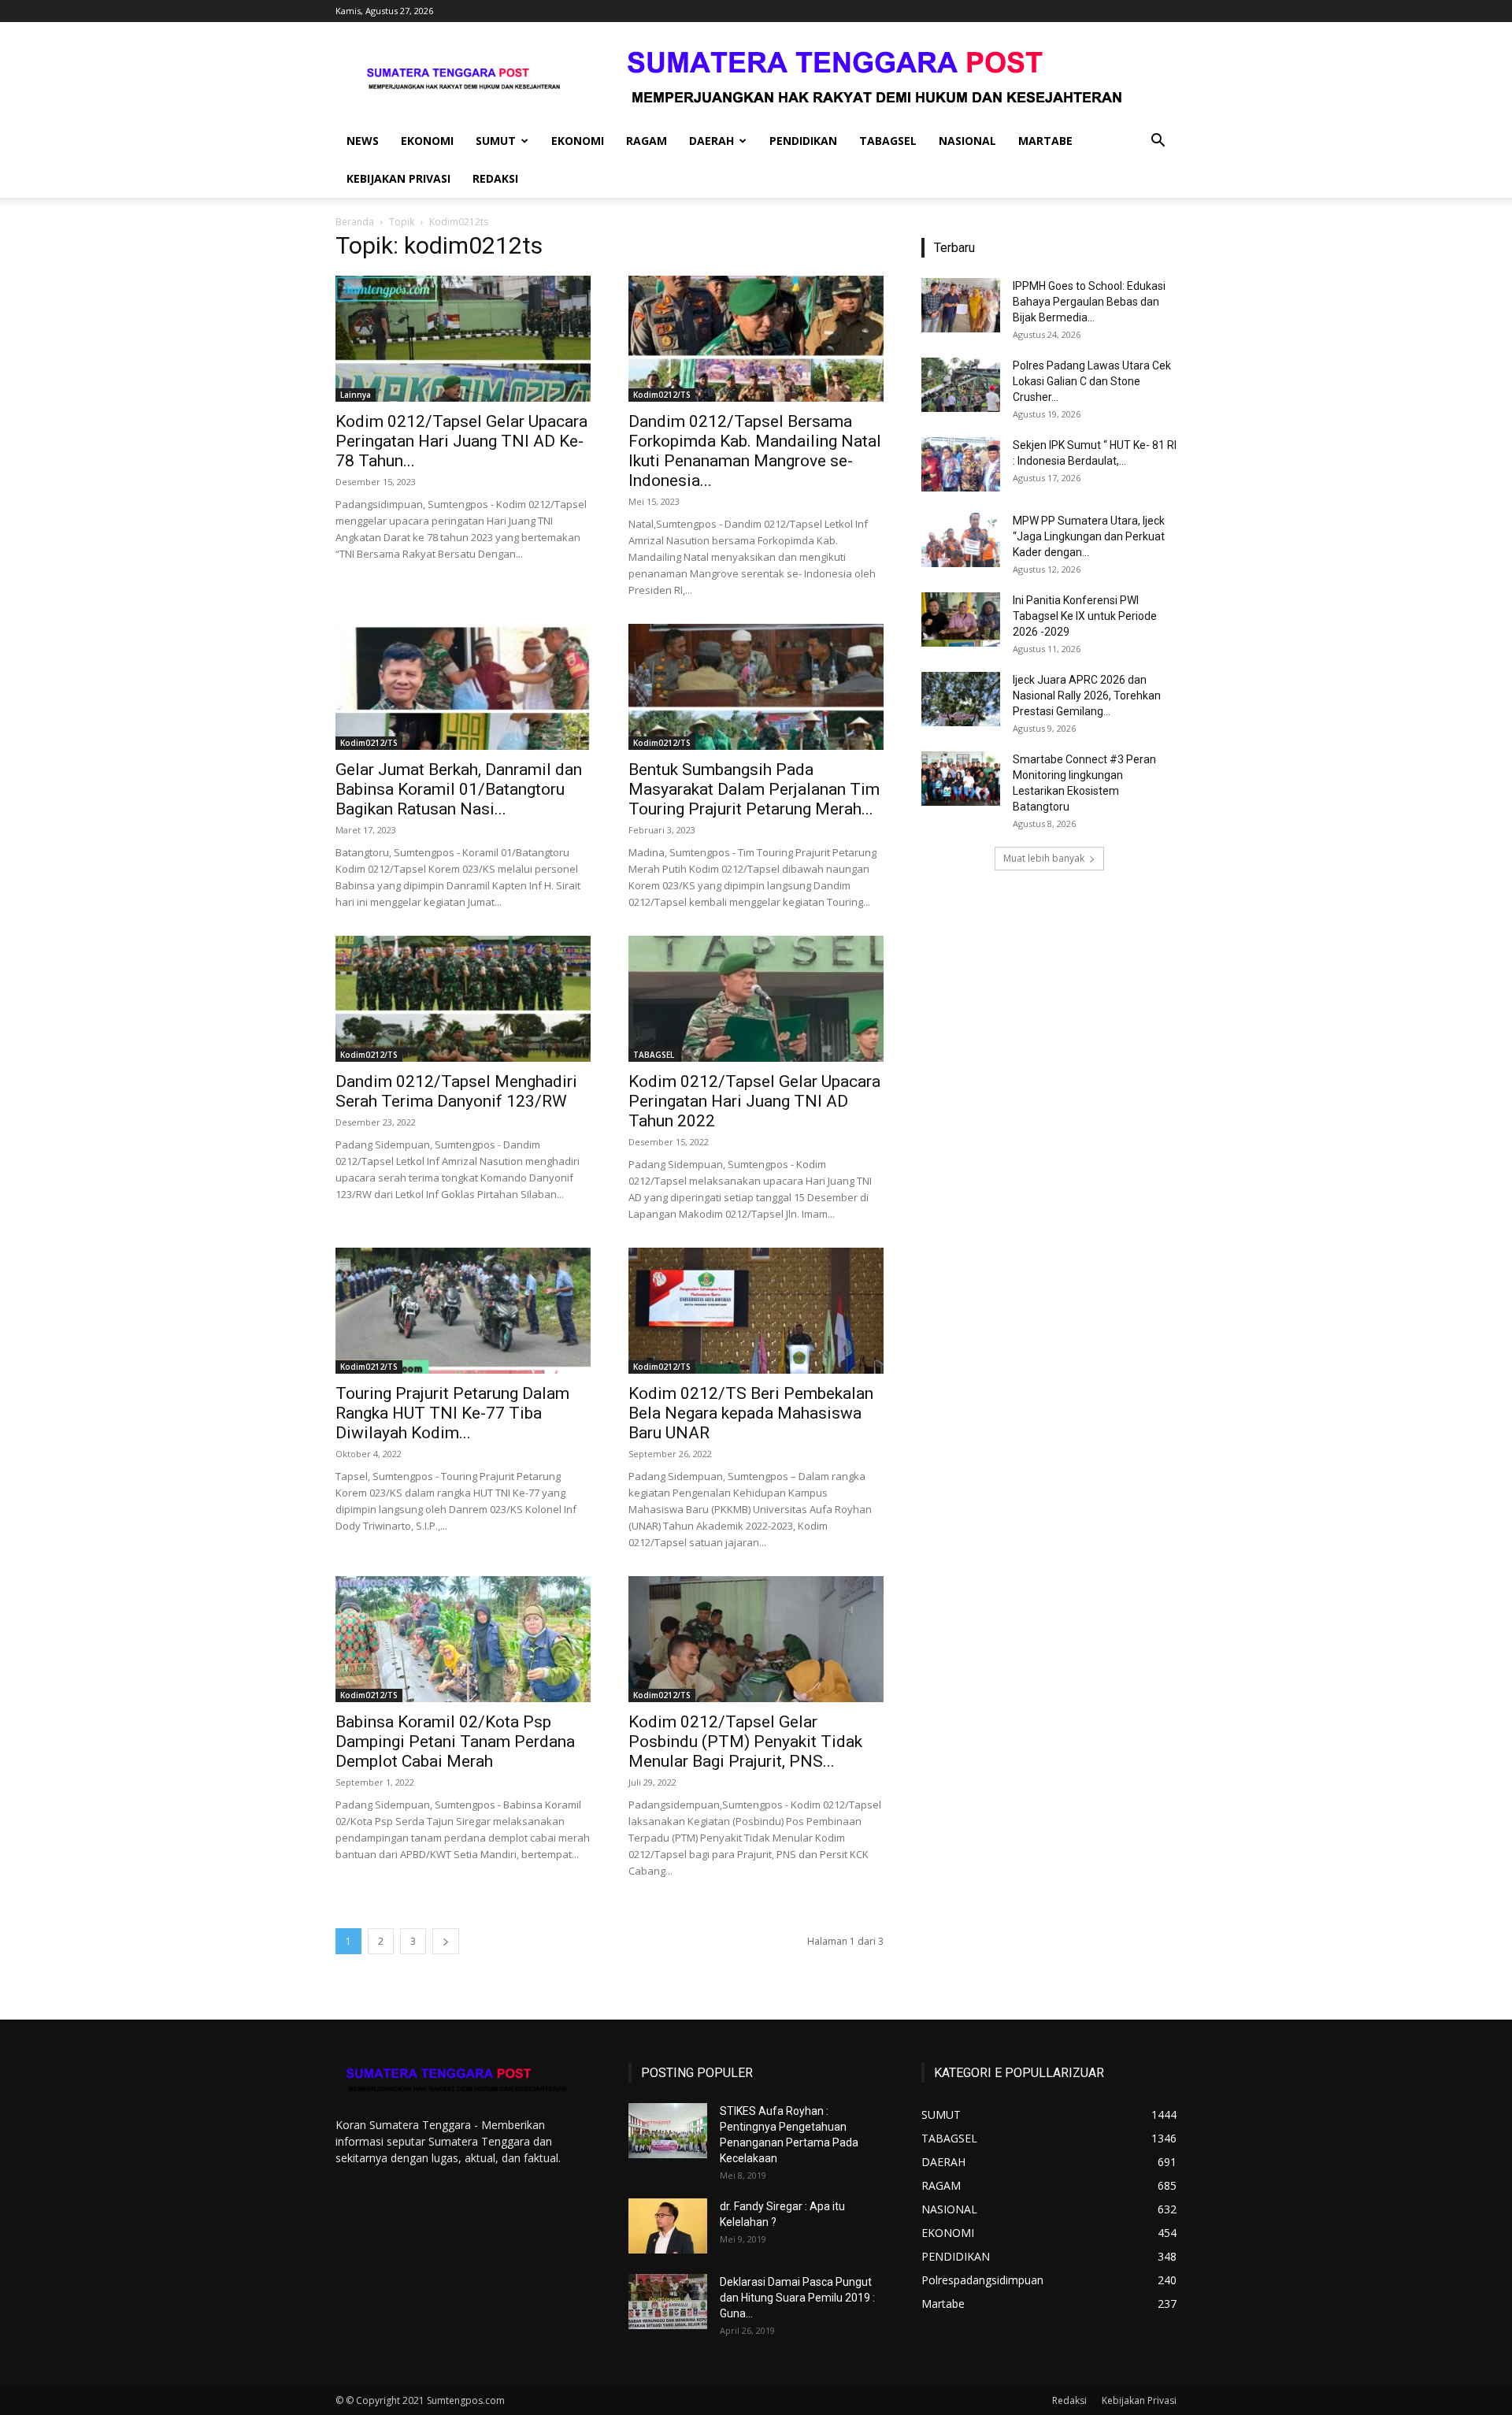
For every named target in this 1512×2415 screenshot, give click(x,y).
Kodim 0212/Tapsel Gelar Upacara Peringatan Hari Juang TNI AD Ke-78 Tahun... (461, 441)
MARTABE (1045, 141)
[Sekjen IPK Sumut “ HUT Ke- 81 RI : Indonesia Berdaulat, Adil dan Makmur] (961, 464)
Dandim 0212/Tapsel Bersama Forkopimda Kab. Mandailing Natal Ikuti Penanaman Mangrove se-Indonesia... (755, 451)
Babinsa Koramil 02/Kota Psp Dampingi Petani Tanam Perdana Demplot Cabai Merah (455, 1742)
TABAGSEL (888, 141)
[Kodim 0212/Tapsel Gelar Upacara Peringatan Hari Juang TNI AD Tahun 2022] (756, 999)
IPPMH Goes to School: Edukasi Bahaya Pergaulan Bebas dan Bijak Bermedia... (1089, 302)
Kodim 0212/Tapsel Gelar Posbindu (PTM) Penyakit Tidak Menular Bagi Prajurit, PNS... (745, 1742)
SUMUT (496, 141)
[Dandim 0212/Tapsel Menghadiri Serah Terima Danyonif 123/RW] (463, 999)
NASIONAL (967, 141)
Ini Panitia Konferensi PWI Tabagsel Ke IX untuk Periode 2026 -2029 (1085, 616)
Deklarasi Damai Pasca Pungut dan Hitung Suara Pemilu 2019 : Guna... (797, 2298)
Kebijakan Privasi (398, 178)
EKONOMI (427, 141)
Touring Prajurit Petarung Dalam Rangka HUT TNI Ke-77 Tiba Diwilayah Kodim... (452, 1413)
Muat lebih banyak (1044, 858)
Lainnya (356, 395)
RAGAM (647, 141)
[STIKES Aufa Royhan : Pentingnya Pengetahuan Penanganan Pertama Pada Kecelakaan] (668, 2131)
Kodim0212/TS (662, 395)
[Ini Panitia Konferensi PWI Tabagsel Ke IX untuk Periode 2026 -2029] (961, 620)
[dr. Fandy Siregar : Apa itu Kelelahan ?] (668, 2226)
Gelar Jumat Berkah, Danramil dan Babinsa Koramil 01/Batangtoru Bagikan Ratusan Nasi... (459, 789)
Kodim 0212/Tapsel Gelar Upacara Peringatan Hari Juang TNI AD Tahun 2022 (754, 1101)
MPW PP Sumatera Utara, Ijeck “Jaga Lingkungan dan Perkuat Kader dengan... (1089, 536)
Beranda (355, 222)
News (363, 141)
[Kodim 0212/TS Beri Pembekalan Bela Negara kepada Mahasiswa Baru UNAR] (756, 1311)
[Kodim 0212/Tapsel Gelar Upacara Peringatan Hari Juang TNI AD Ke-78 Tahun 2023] (463, 339)
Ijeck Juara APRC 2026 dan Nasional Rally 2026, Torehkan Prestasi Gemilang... (1087, 696)
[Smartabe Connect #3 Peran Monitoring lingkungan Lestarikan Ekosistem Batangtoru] (961, 779)
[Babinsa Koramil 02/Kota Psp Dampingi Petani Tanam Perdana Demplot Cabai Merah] (463, 1639)
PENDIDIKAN (803, 141)
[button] (1158, 142)
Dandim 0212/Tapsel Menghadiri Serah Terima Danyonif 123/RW (456, 1091)
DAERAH (712, 141)
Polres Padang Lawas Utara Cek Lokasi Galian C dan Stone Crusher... (1092, 381)
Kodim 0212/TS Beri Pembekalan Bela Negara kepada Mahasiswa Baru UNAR (751, 1413)
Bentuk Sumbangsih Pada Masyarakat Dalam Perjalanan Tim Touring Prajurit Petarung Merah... (754, 789)
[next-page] (446, 1941)
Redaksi (495, 178)
